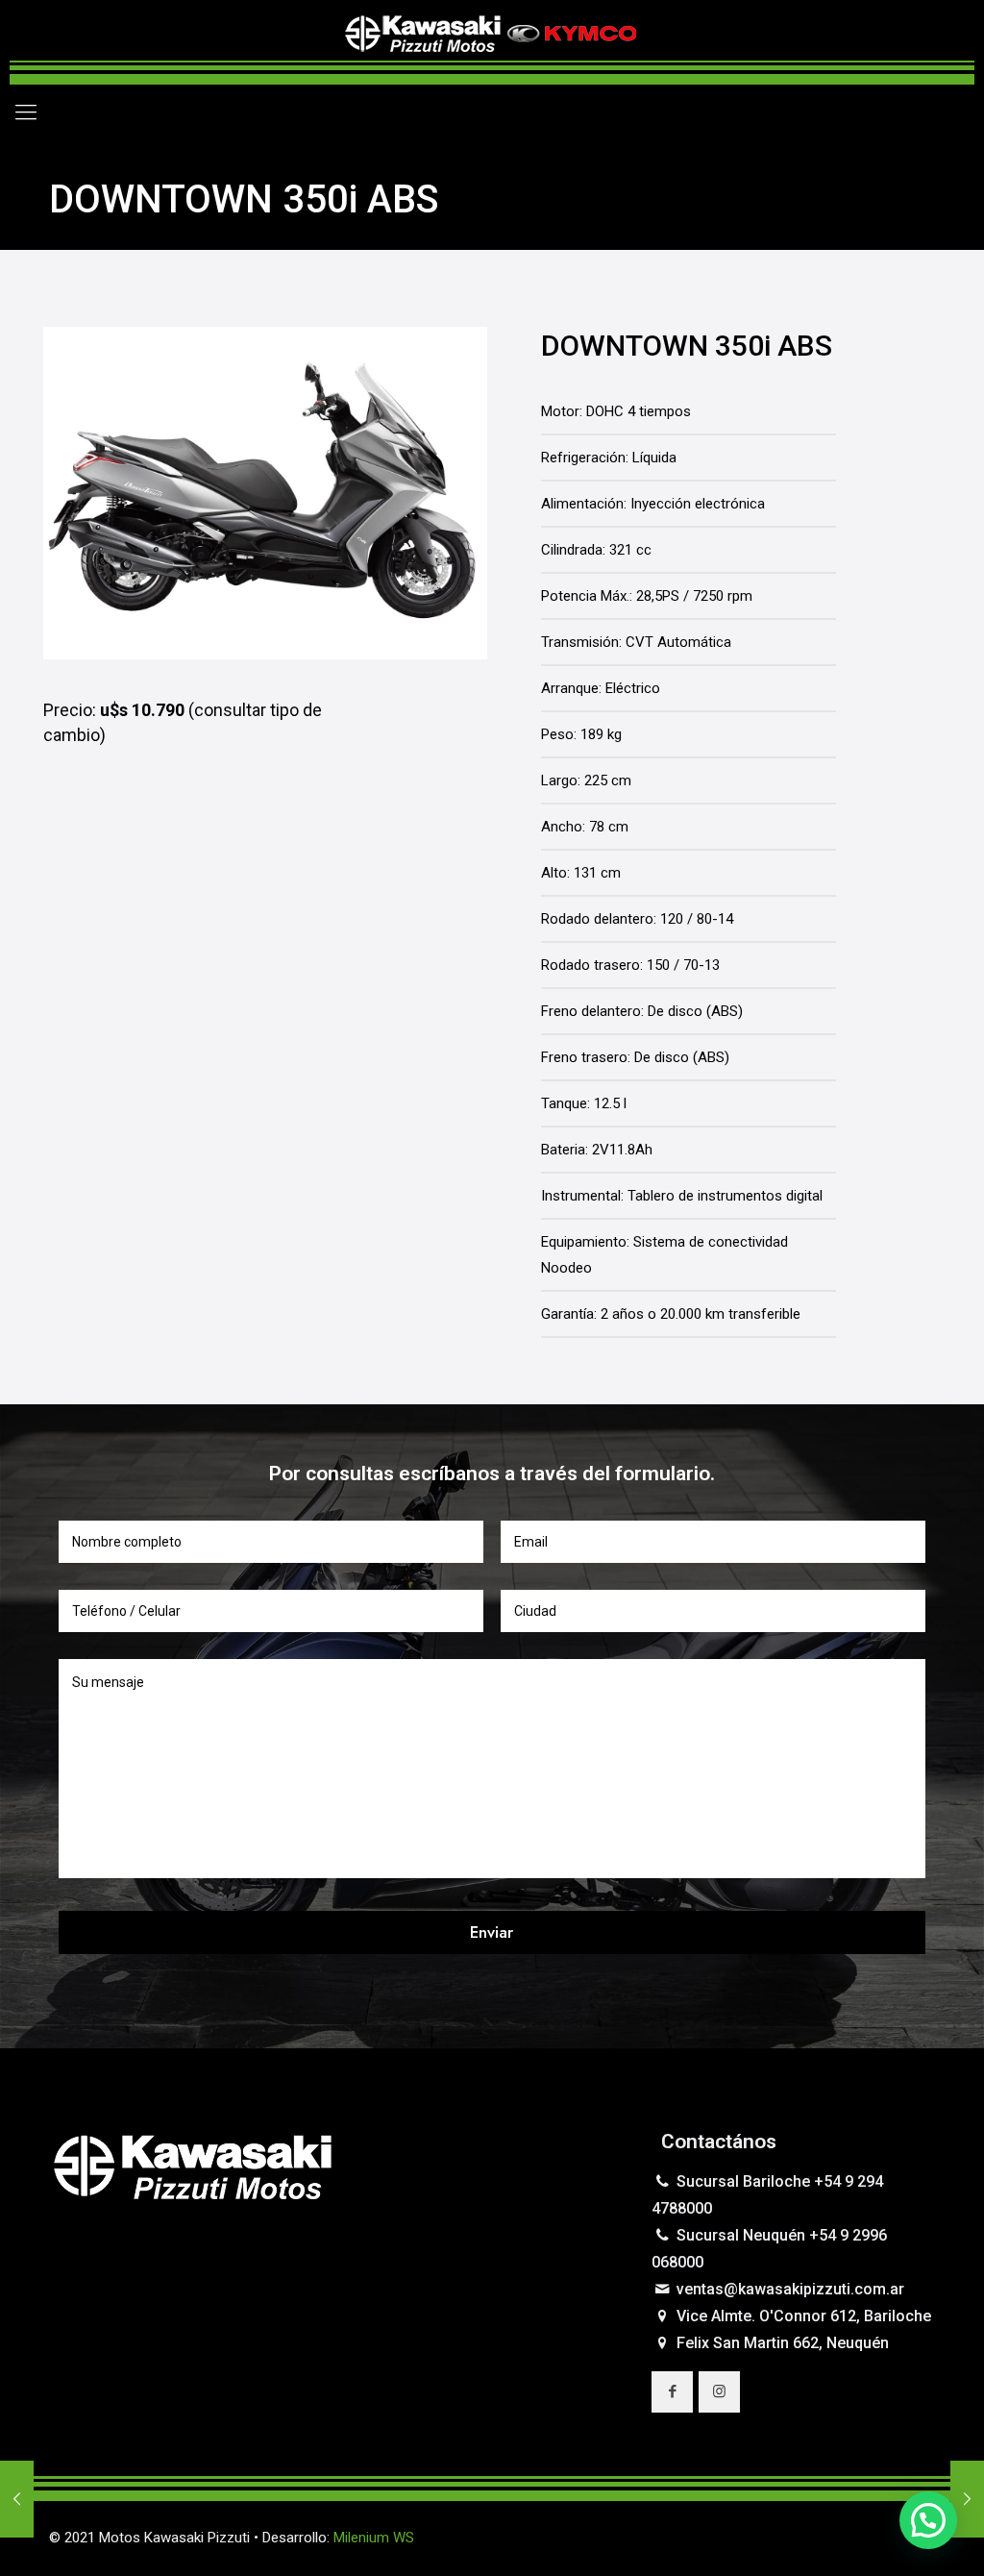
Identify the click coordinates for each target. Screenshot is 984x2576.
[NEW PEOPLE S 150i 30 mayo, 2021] (17, 2499)
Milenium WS (374, 2538)
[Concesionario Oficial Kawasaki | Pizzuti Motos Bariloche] (492, 42)
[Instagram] (865, 2538)
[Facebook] (839, 2538)
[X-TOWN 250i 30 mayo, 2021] (967, 2499)
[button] (928, 2520)
